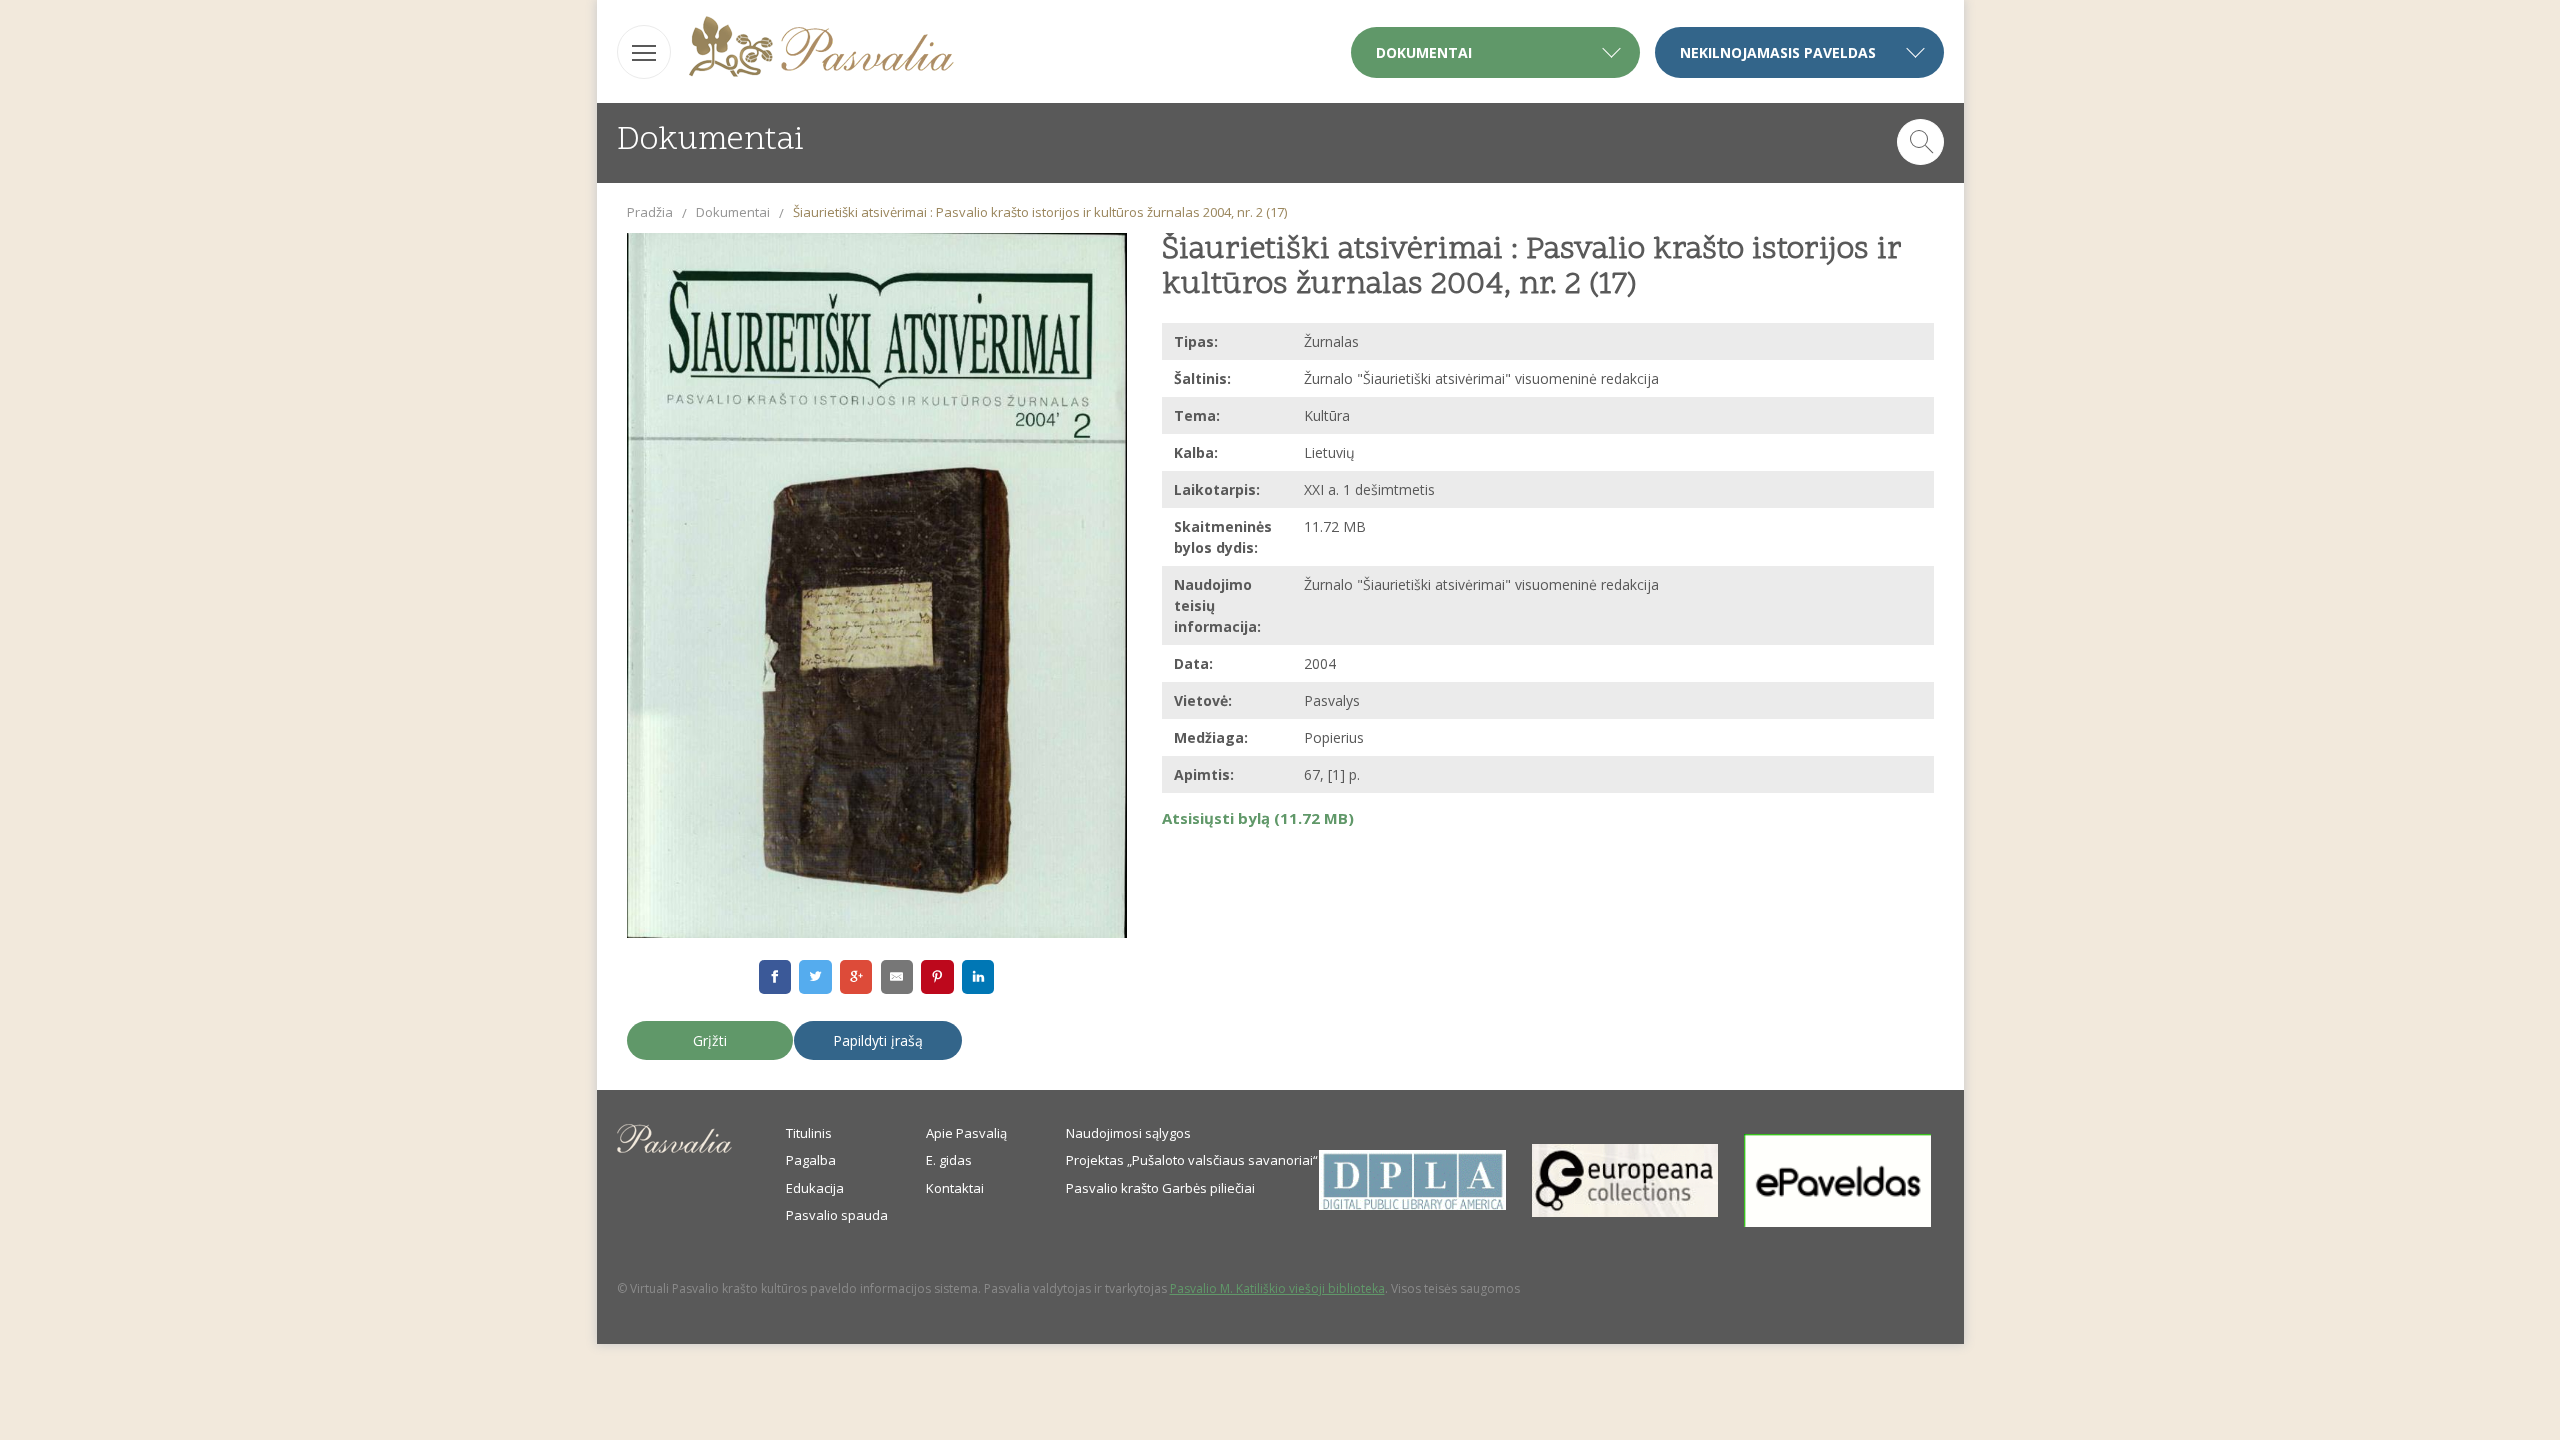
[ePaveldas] (1837, 1222)
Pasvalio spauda (837, 1215)
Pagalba (811, 1160)
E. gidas (949, 1160)
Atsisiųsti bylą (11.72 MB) (1258, 818)
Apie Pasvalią (966, 1133)
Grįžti (710, 1040)
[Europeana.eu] (1625, 1212)
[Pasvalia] (821, 49)
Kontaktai (955, 1188)
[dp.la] (1412, 1205)
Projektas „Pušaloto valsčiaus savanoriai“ (1192, 1160)
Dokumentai (733, 212)
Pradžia (650, 212)
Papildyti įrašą (878, 1040)
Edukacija (815, 1188)
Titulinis (809, 1133)
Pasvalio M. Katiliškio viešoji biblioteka (1277, 1288)
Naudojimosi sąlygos (1128, 1133)
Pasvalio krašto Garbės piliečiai (1160, 1188)
